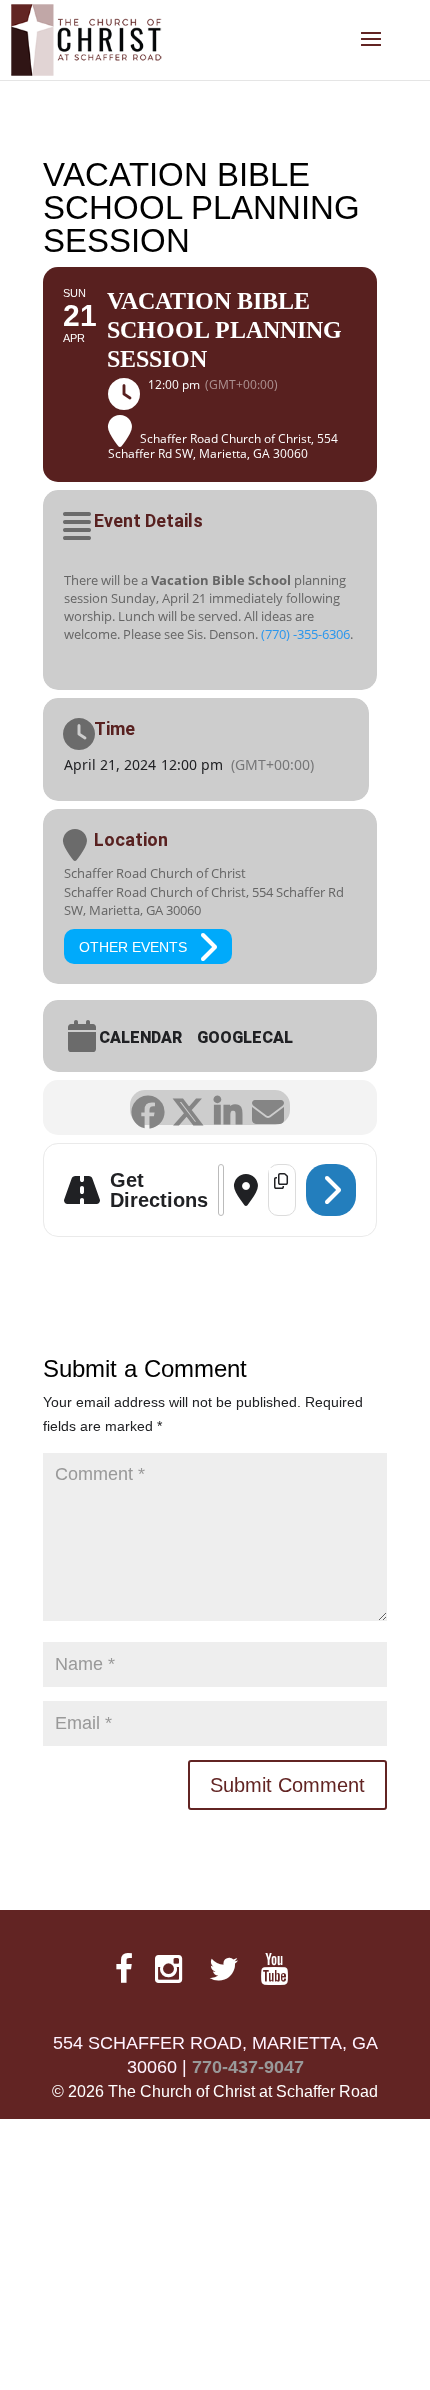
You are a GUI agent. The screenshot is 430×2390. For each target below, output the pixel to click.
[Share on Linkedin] (227, 1107)
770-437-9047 (248, 2067)
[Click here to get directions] (331, 1190)
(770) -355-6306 (305, 634)
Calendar (146, 1037)
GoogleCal (260, 1037)
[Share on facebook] (147, 1107)
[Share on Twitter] (187, 1107)
